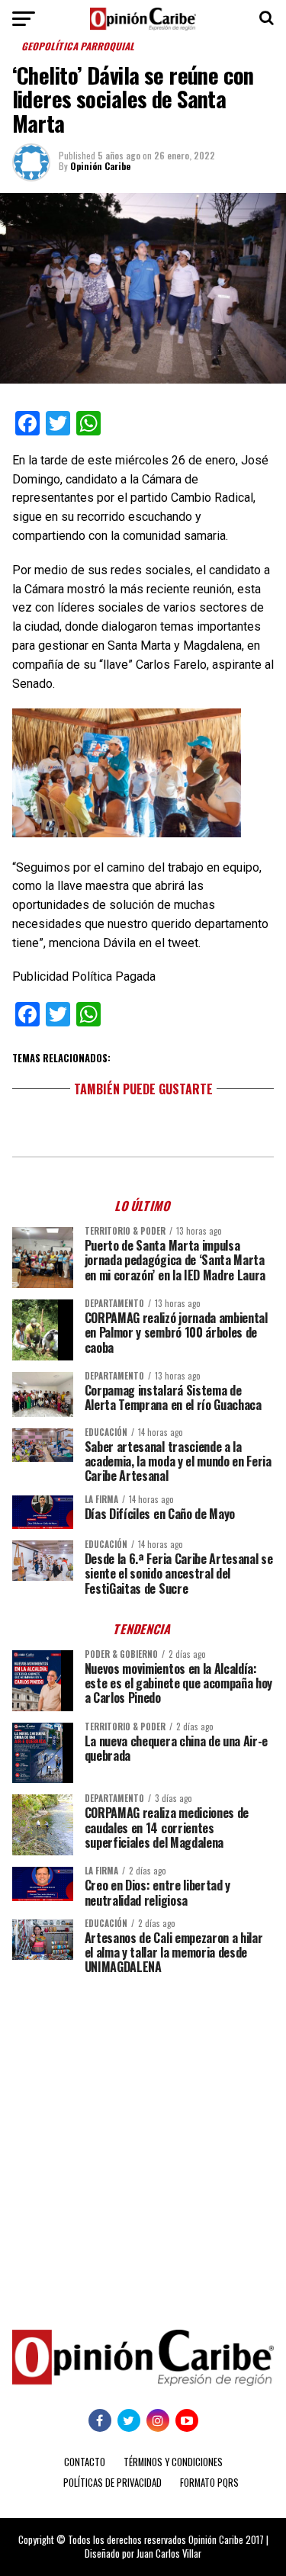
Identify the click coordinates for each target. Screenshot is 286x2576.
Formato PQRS (209, 2483)
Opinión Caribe (100, 166)
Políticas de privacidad (112, 2483)
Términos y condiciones (173, 2462)
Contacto (85, 2462)
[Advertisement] (143, 2141)
